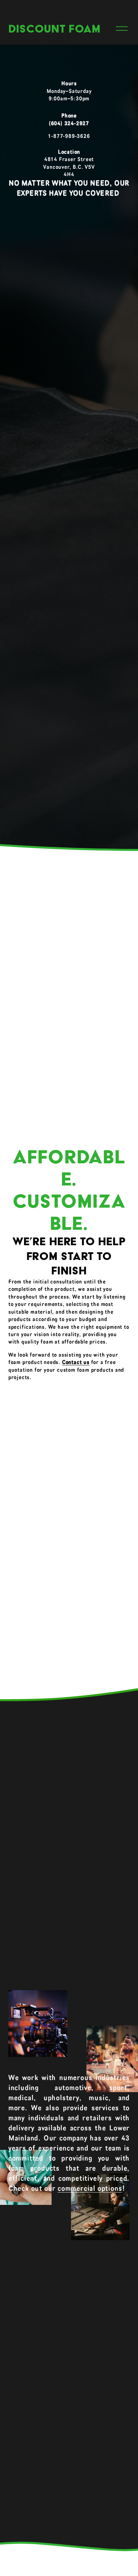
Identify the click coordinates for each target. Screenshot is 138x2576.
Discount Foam (54, 29)
